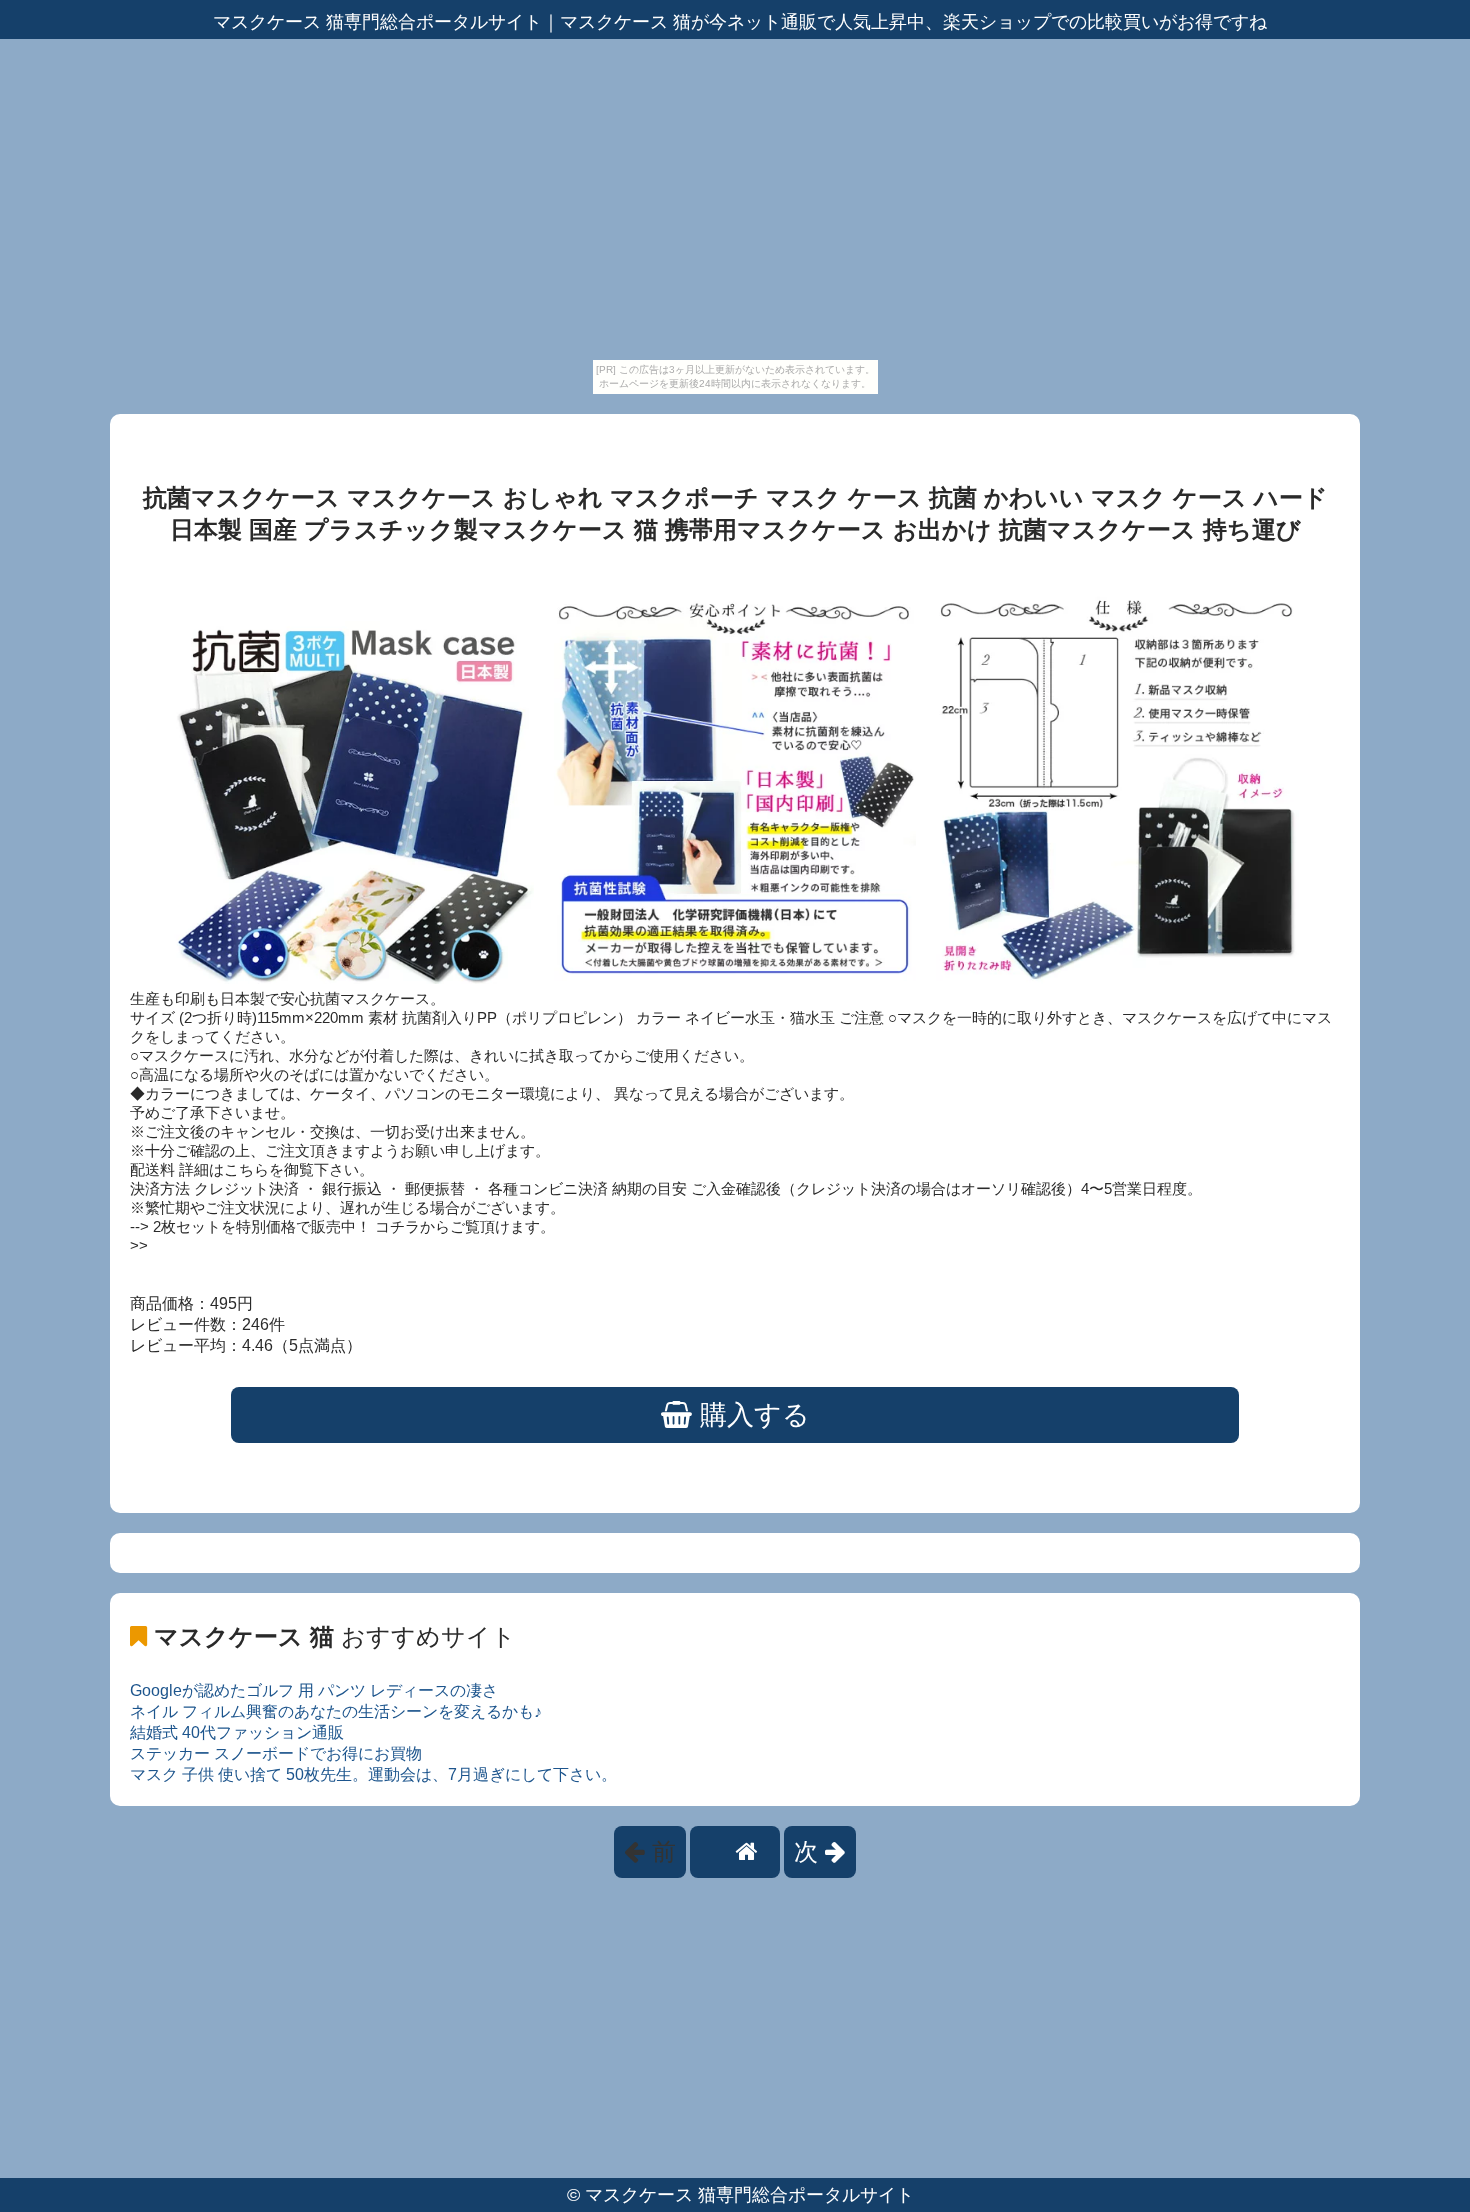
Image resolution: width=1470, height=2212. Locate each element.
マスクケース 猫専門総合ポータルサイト (749, 2195)
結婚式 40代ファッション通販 (237, 1732)
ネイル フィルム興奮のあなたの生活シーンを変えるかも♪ (336, 1711)
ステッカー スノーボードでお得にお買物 (276, 1753)
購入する (751, 1415)
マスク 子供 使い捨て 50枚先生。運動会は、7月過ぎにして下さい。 (373, 1774)
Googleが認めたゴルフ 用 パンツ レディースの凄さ (314, 1690)
